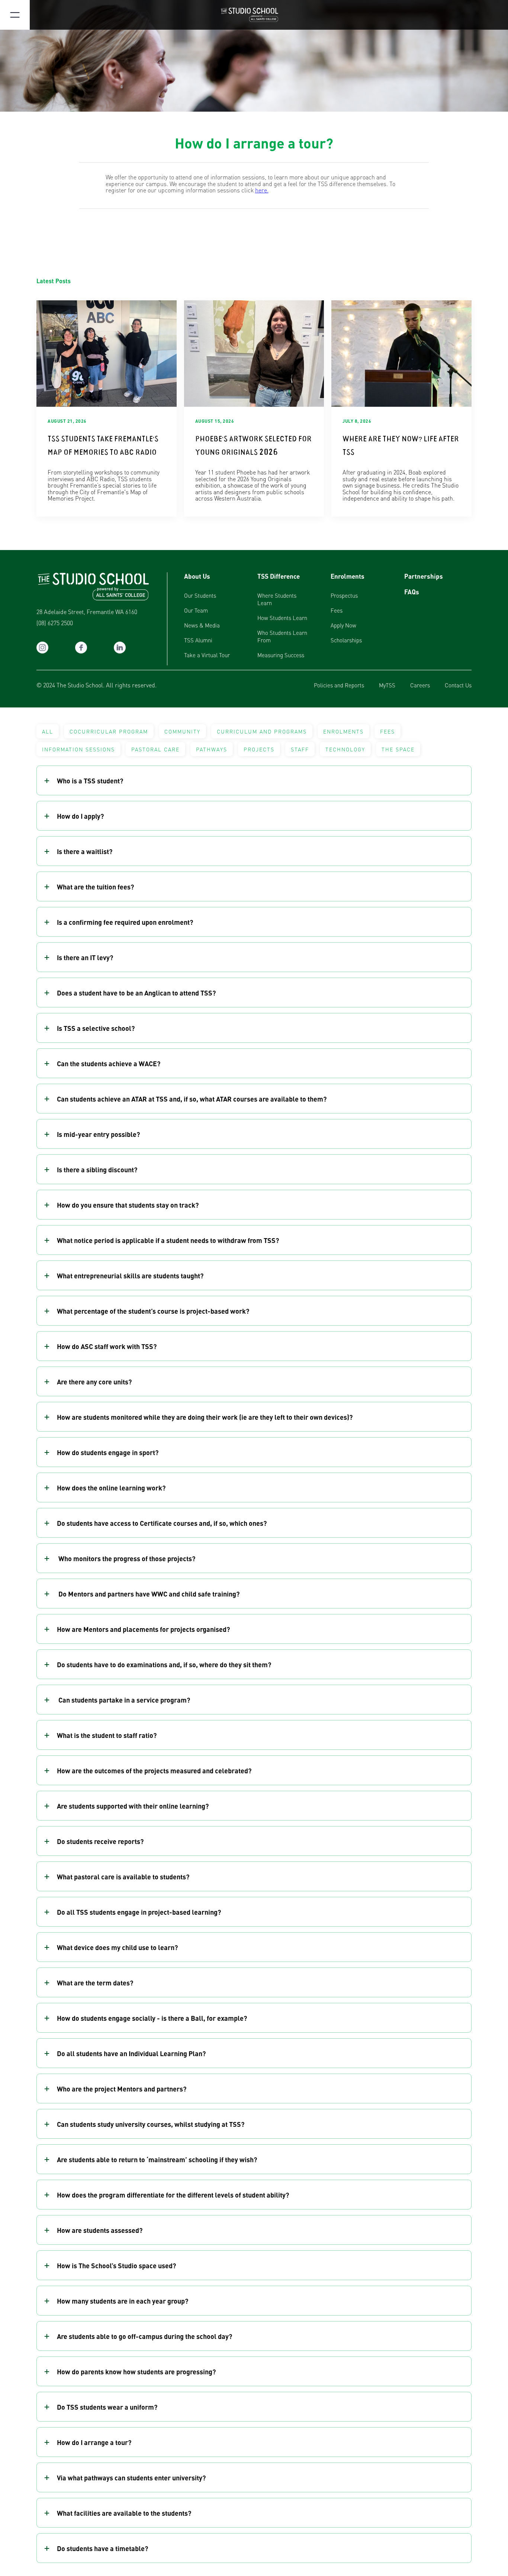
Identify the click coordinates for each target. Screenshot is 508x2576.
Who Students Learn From (282, 636)
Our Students (200, 595)
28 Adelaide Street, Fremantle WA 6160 (87, 612)
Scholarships (346, 640)
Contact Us (458, 685)
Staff (300, 749)
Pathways (212, 749)
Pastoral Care (155, 749)
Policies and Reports (339, 685)
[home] (254, 15)
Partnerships (424, 576)
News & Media (202, 625)
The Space (398, 749)
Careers (420, 685)
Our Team (196, 610)
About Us (197, 576)
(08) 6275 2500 (55, 623)
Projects (259, 749)
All (48, 731)
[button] (254, 781)
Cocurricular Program (109, 731)
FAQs (412, 592)
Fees (337, 610)
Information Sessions (78, 749)
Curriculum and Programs (262, 731)
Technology (345, 749)
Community (182, 731)
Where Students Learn (277, 599)
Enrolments (348, 576)
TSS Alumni (198, 640)
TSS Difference (279, 576)
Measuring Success (281, 655)
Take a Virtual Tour (207, 655)
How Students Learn (282, 618)
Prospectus (344, 595)
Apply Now (343, 625)
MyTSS (387, 685)
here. (262, 190)
